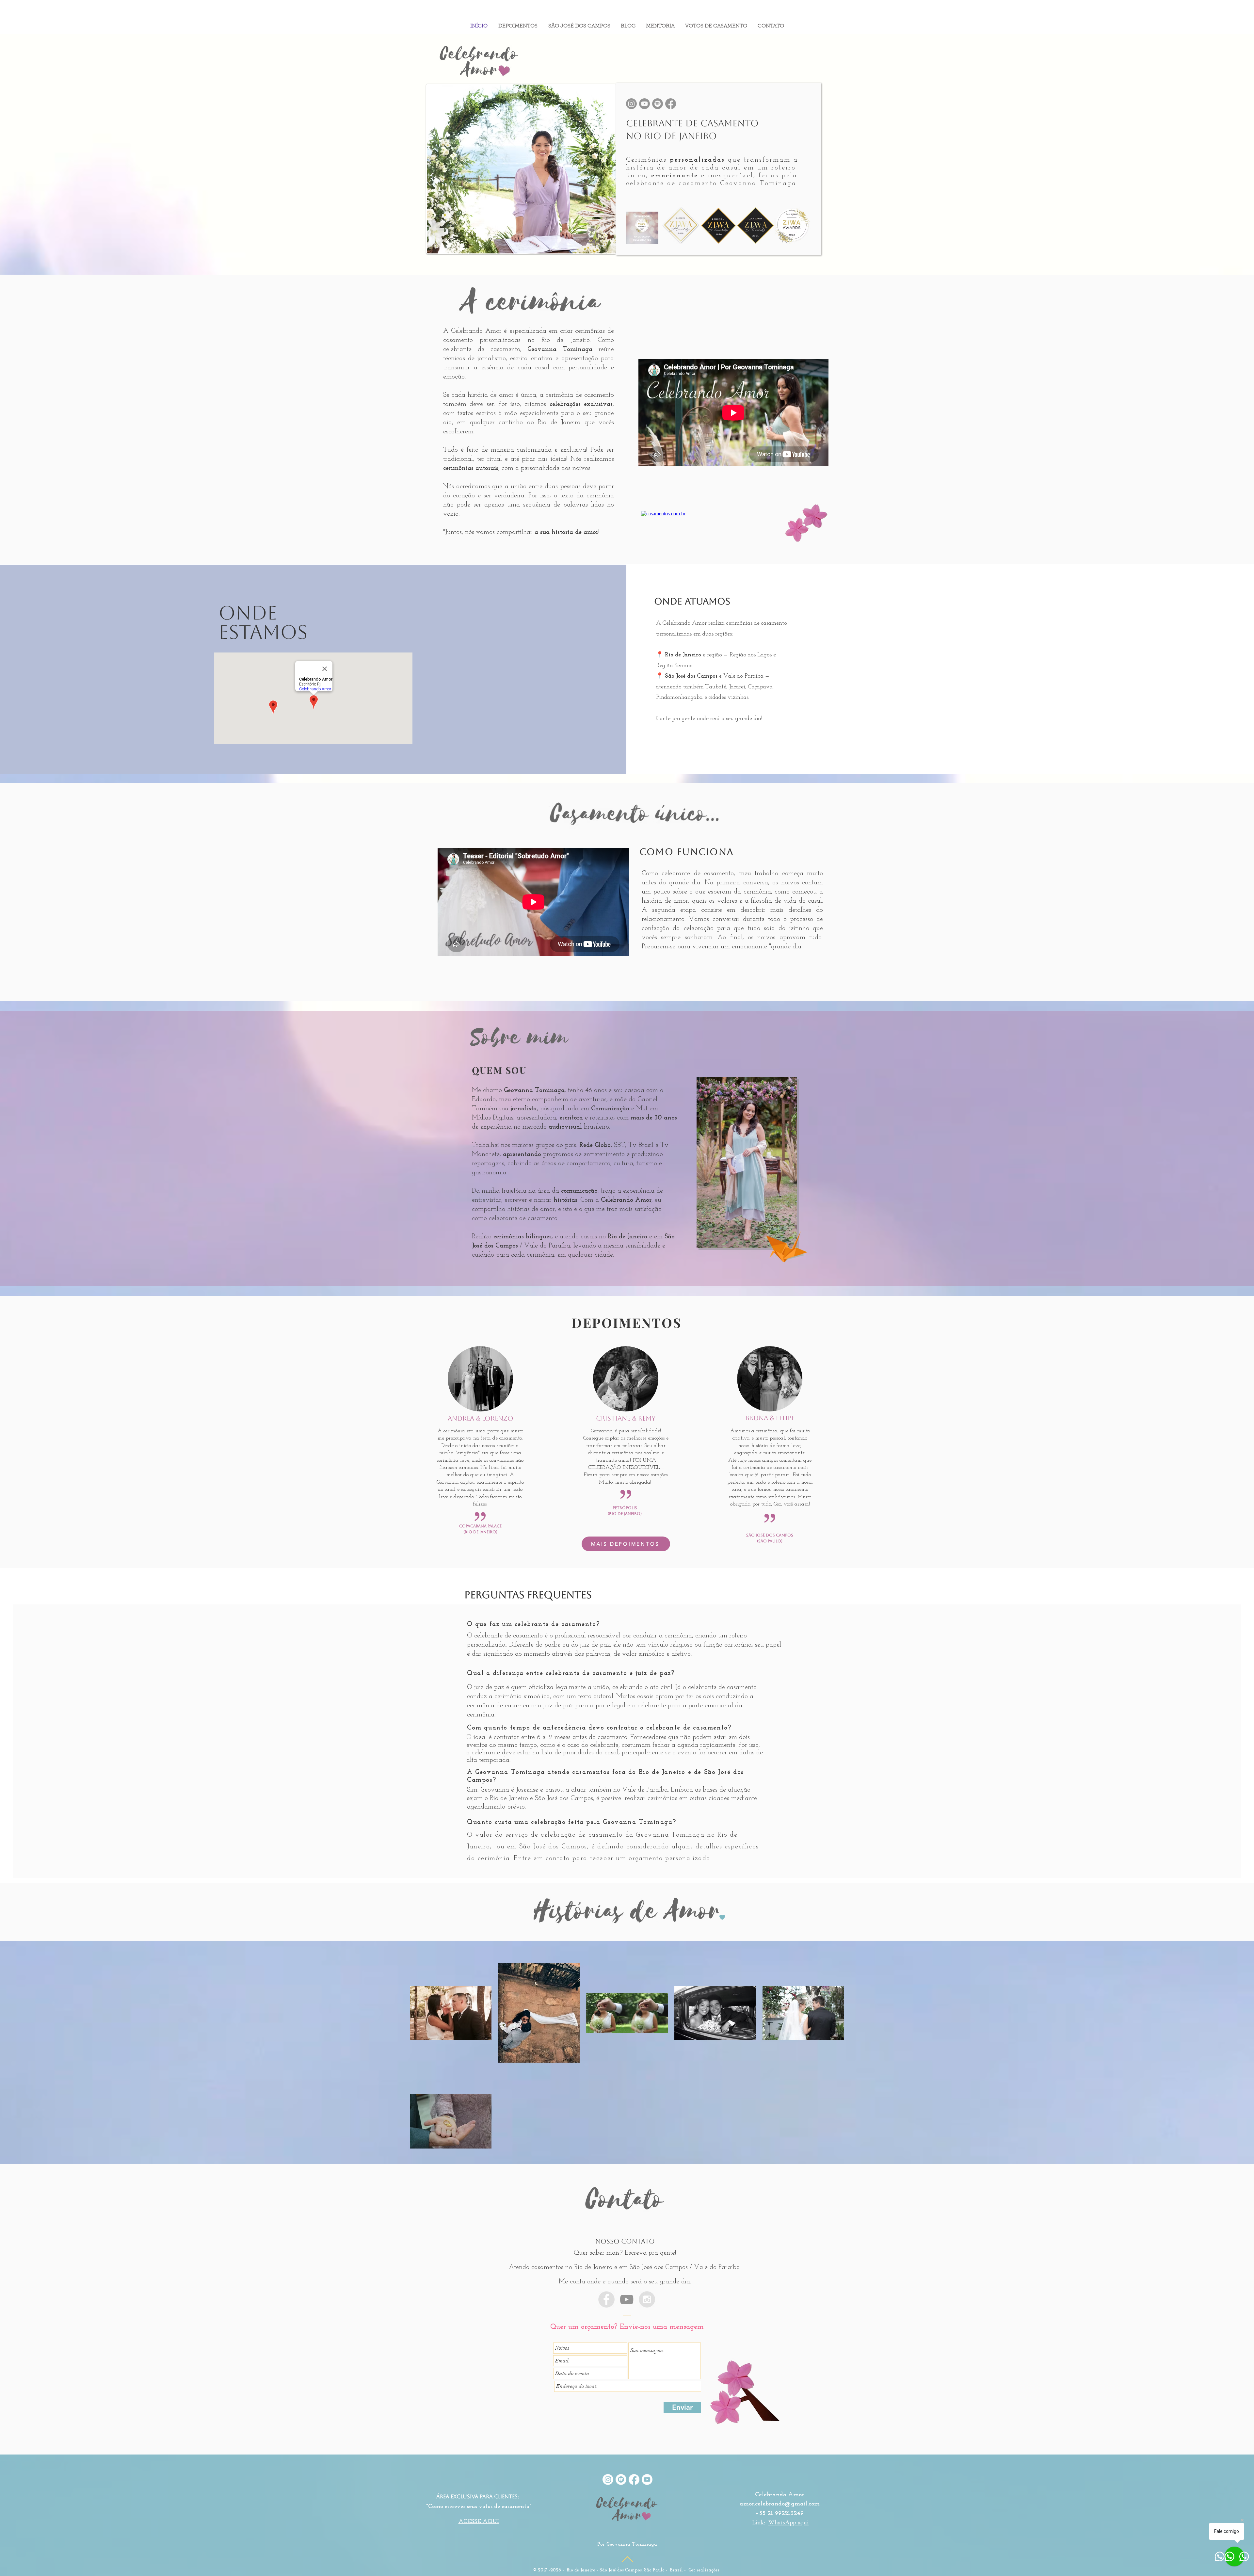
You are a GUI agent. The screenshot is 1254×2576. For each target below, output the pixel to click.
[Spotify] (658, 104)
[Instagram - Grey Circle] (647, 2299)
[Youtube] (644, 104)
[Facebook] (671, 104)
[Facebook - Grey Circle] (606, 2299)
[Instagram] (631, 104)
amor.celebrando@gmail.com (780, 2504)
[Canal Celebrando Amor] (627, 2299)
